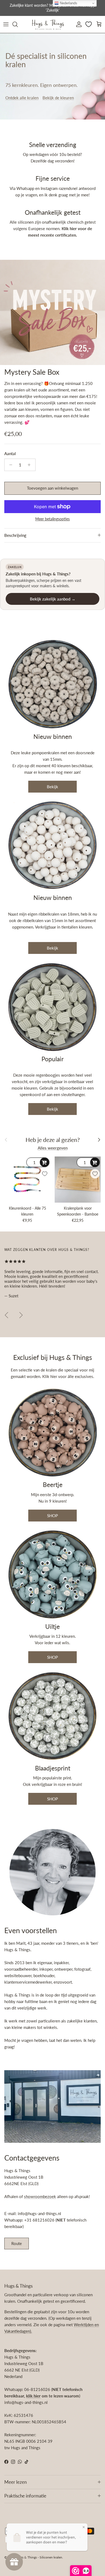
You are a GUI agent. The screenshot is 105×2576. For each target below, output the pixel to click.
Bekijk (52, 787)
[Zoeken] (18, 24)
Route (17, 2243)
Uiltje (52, 1627)
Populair (52, 1059)
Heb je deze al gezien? (53, 1140)
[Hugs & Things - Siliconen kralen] (48, 24)
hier (54, 1376)
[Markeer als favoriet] (45, 1174)
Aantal (10, 453)
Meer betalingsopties (52, 519)
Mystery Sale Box (32, 372)
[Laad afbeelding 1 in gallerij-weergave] (52, 312)
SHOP (52, 1516)
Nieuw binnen (53, 737)
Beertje (53, 1485)
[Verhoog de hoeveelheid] (31, 465)
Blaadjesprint (53, 1768)
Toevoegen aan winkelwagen (52, 488)
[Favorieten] (89, 24)
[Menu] (6, 24)
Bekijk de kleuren (58, 98)
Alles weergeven (53, 1148)
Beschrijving (15, 535)
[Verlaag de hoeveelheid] (9, 465)
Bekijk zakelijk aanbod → (53, 599)
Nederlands (68, 3)
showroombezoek (40, 2196)
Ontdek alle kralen (22, 98)
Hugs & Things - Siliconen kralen (39, 2557)
